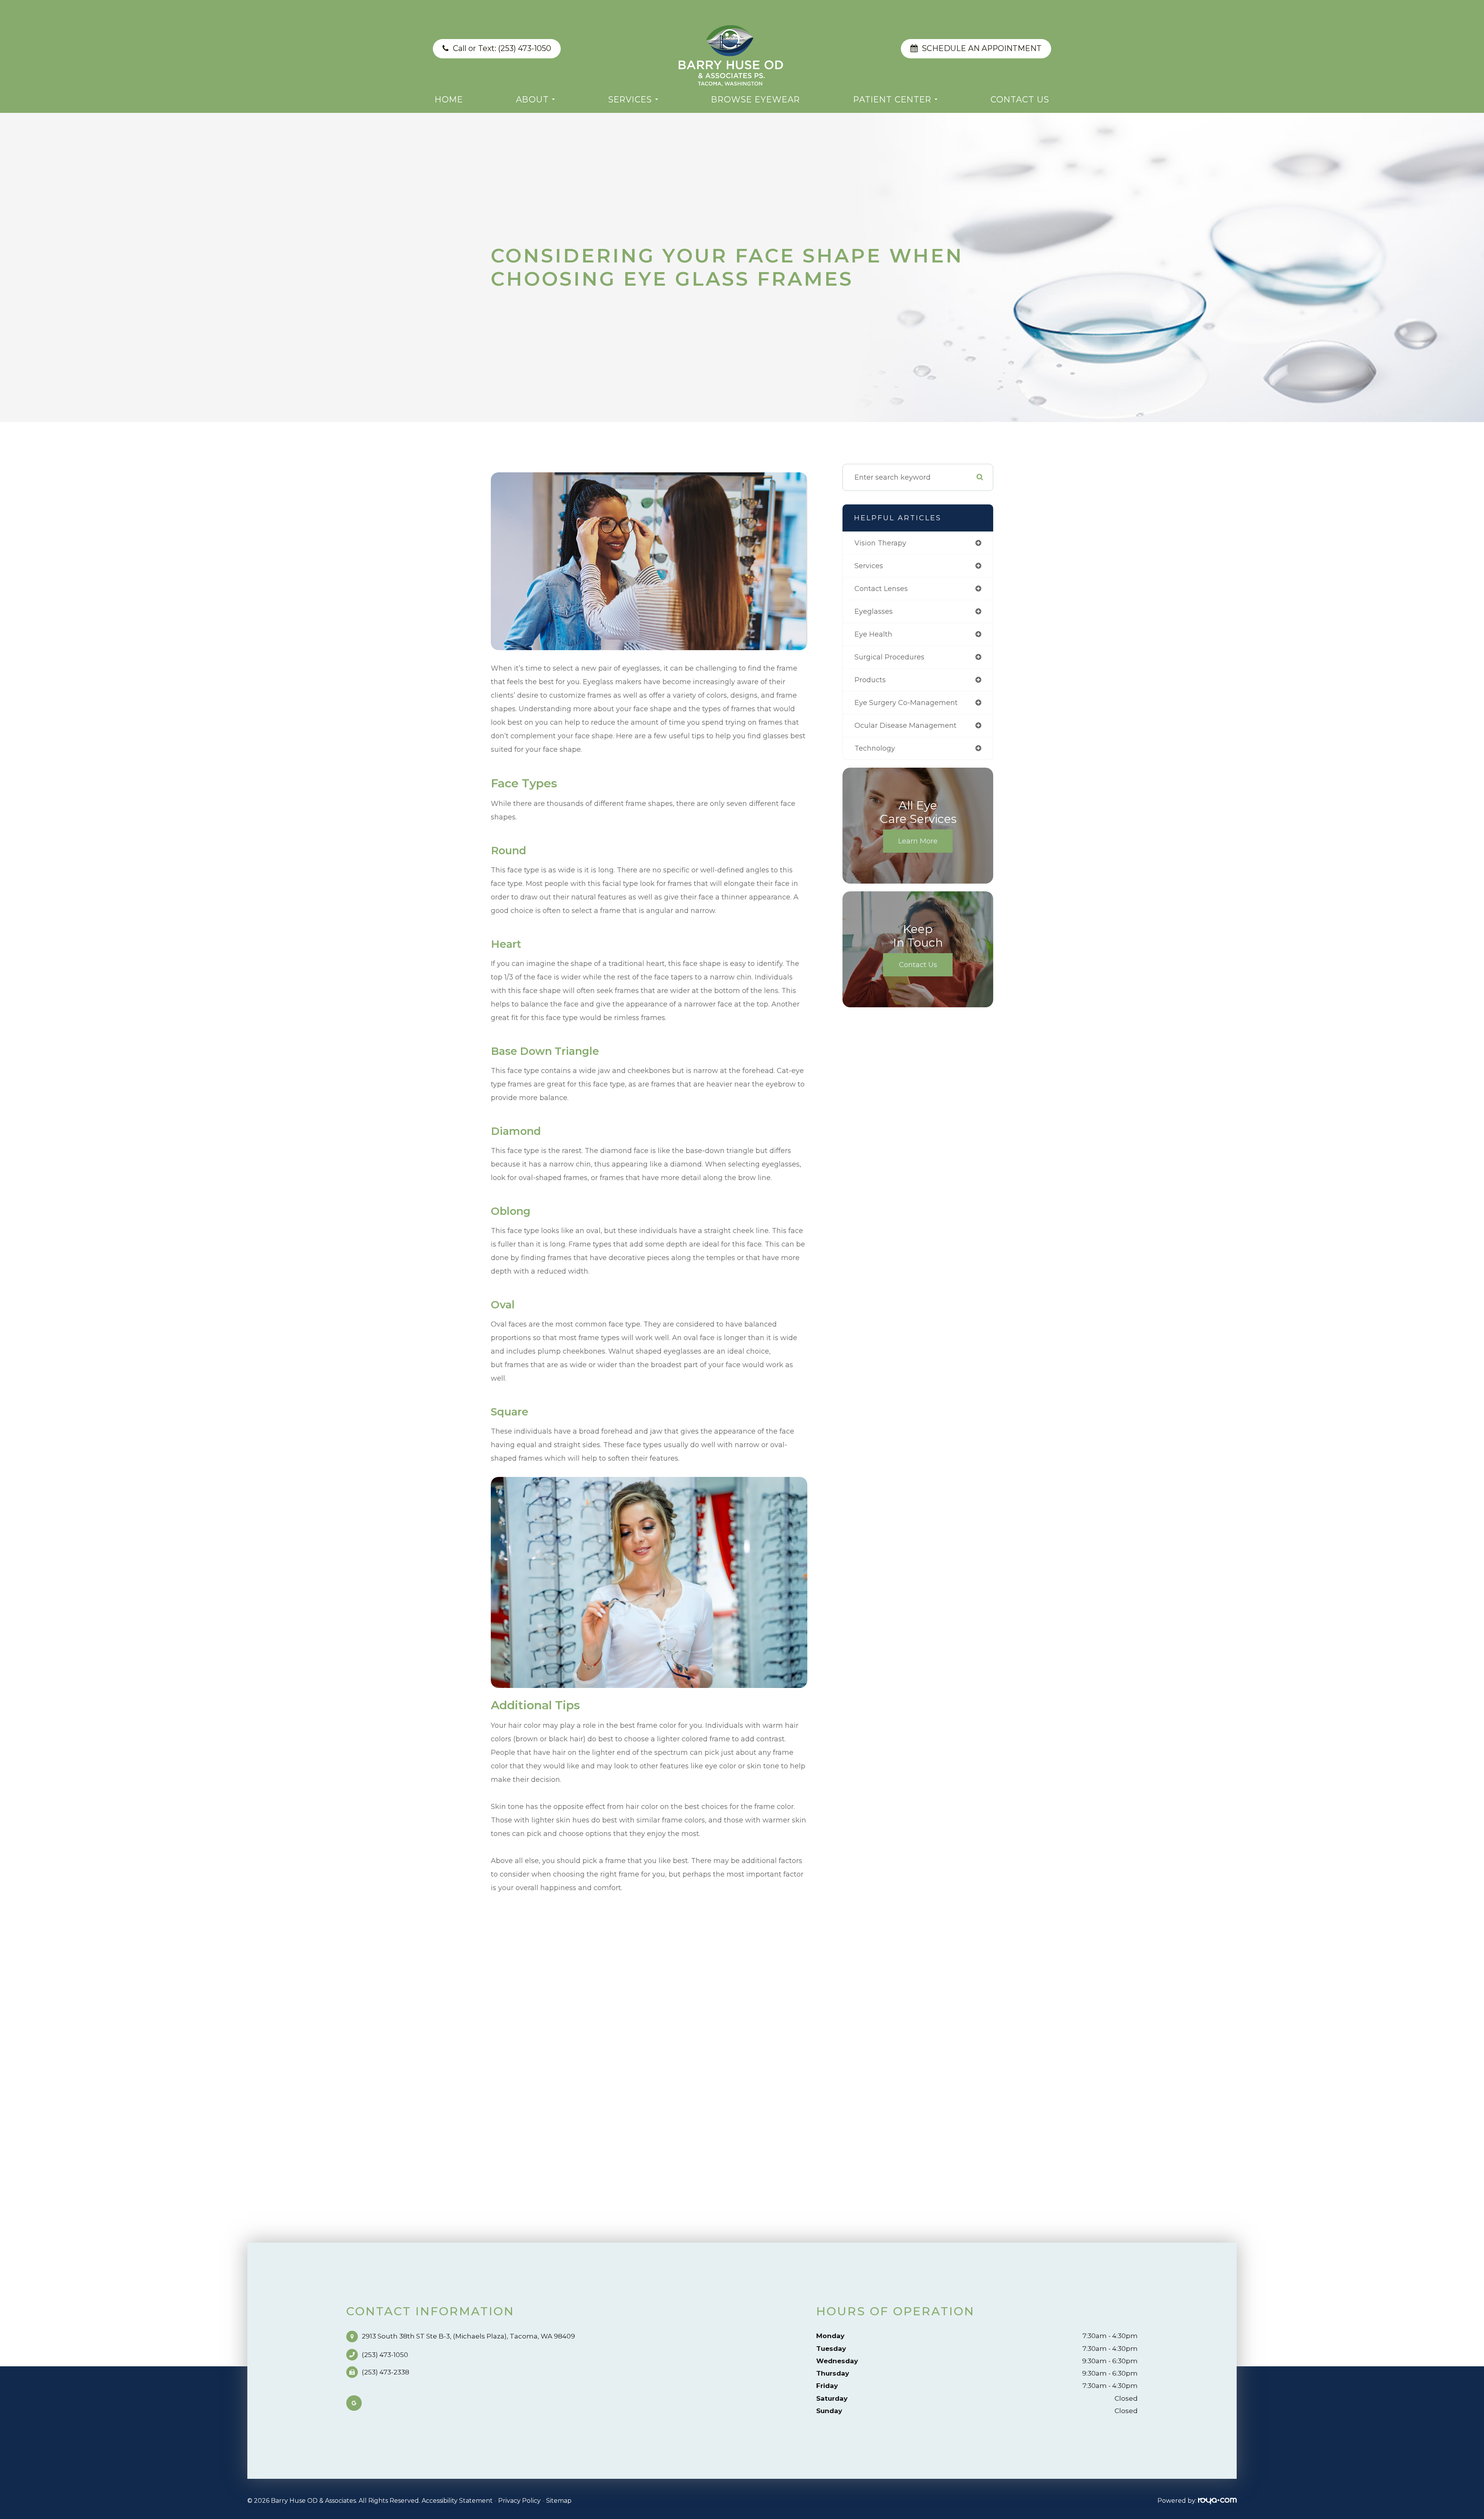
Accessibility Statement (457, 2501)
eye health (873, 634)
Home (449, 99)
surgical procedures (889, 657)
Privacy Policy (519, 2501)
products (870, 680)
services (869, 566)
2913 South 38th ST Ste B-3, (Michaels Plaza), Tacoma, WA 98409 (468, 2336)
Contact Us (1020, 99)
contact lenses (881, 589)
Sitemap (559, 2501)
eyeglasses (874, 611)
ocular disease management (905, 726)
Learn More (918, 841)
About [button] (532, 99)
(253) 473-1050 (385, 2355)
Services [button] (630, 99)
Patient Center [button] (892, 99)
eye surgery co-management (906, 703)
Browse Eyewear (756, 99)
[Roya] (1217, 2501)
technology (875, 748)
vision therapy (880, 543)
